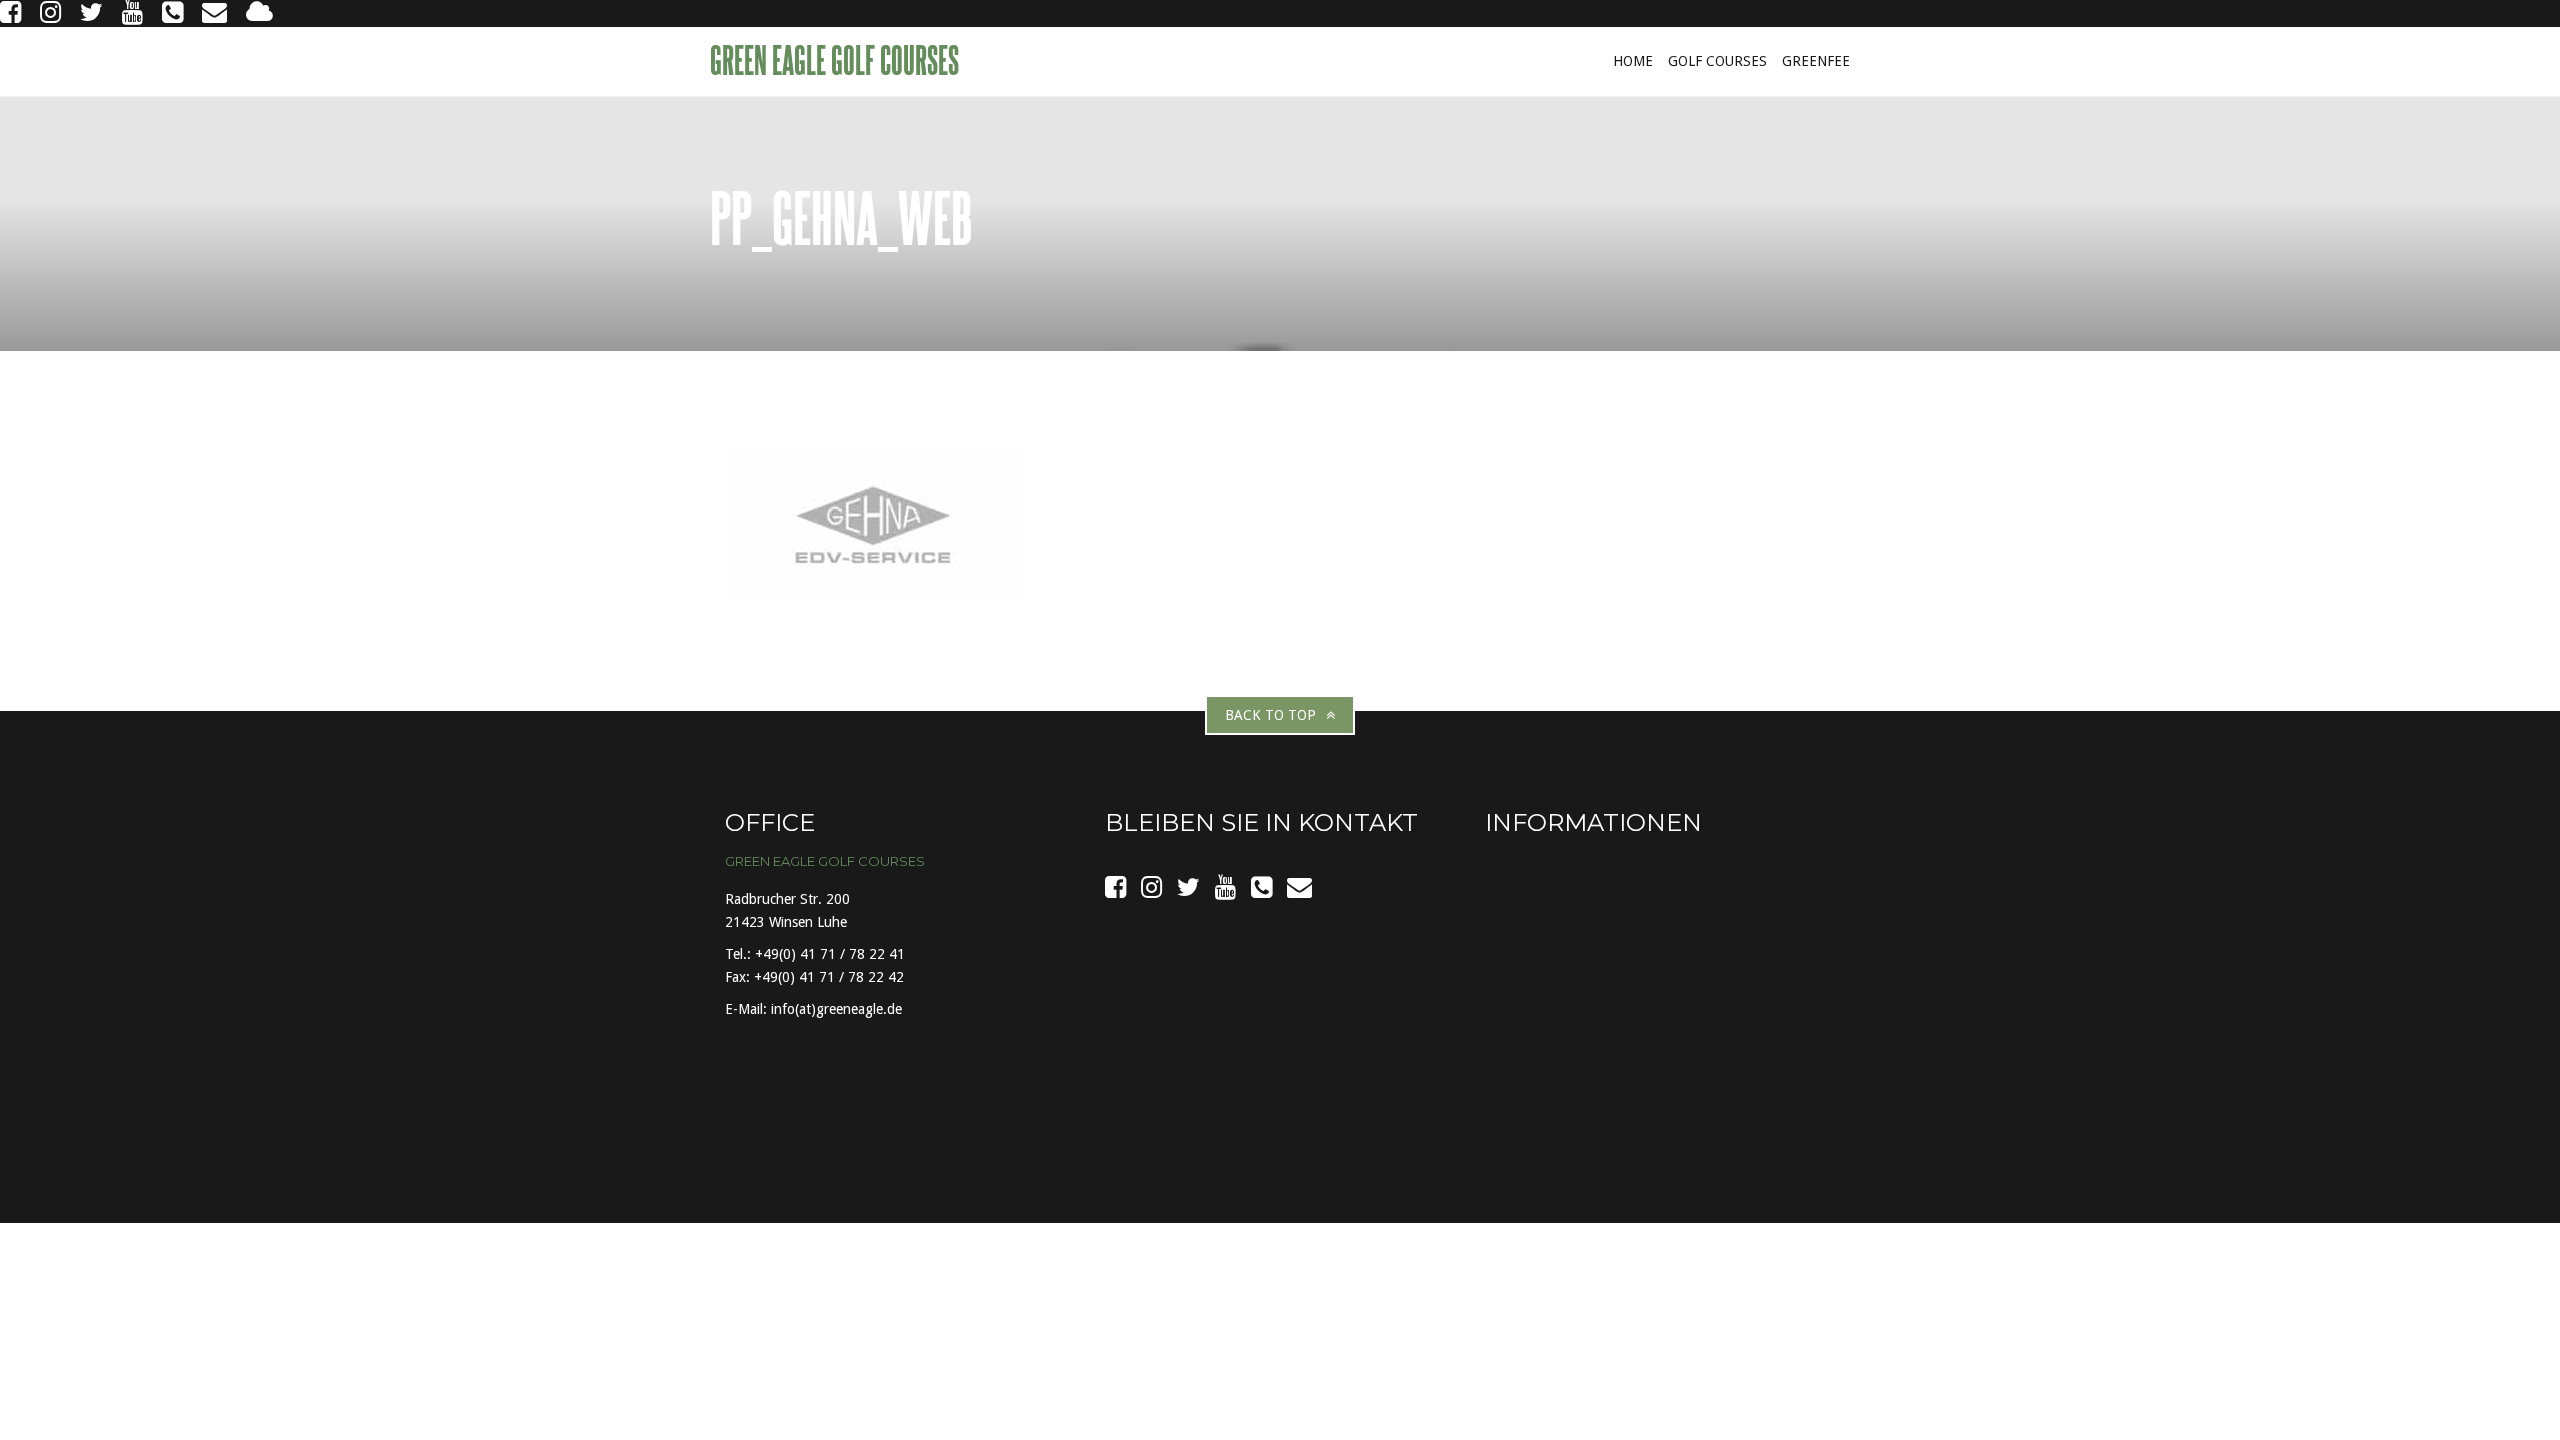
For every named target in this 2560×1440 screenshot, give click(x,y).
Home (1633, 61)
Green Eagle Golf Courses (837, 60)
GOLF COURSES (1717, 61)
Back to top (1270, 715)
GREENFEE (1816, 61)
